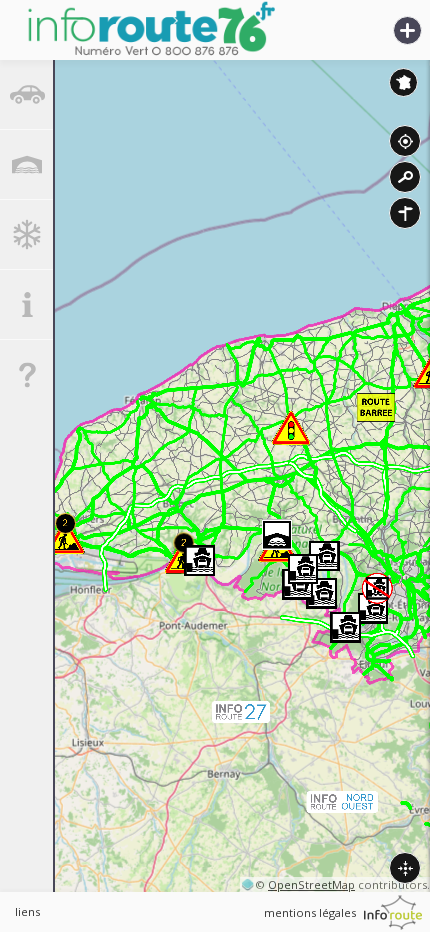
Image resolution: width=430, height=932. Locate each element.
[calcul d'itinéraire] (405, 213)
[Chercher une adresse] (405, 177)
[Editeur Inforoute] (393, 912)
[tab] (26, 95)
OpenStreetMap (311, 884)
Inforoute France (403, 82)
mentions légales (310, 912)
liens (27, 911)
